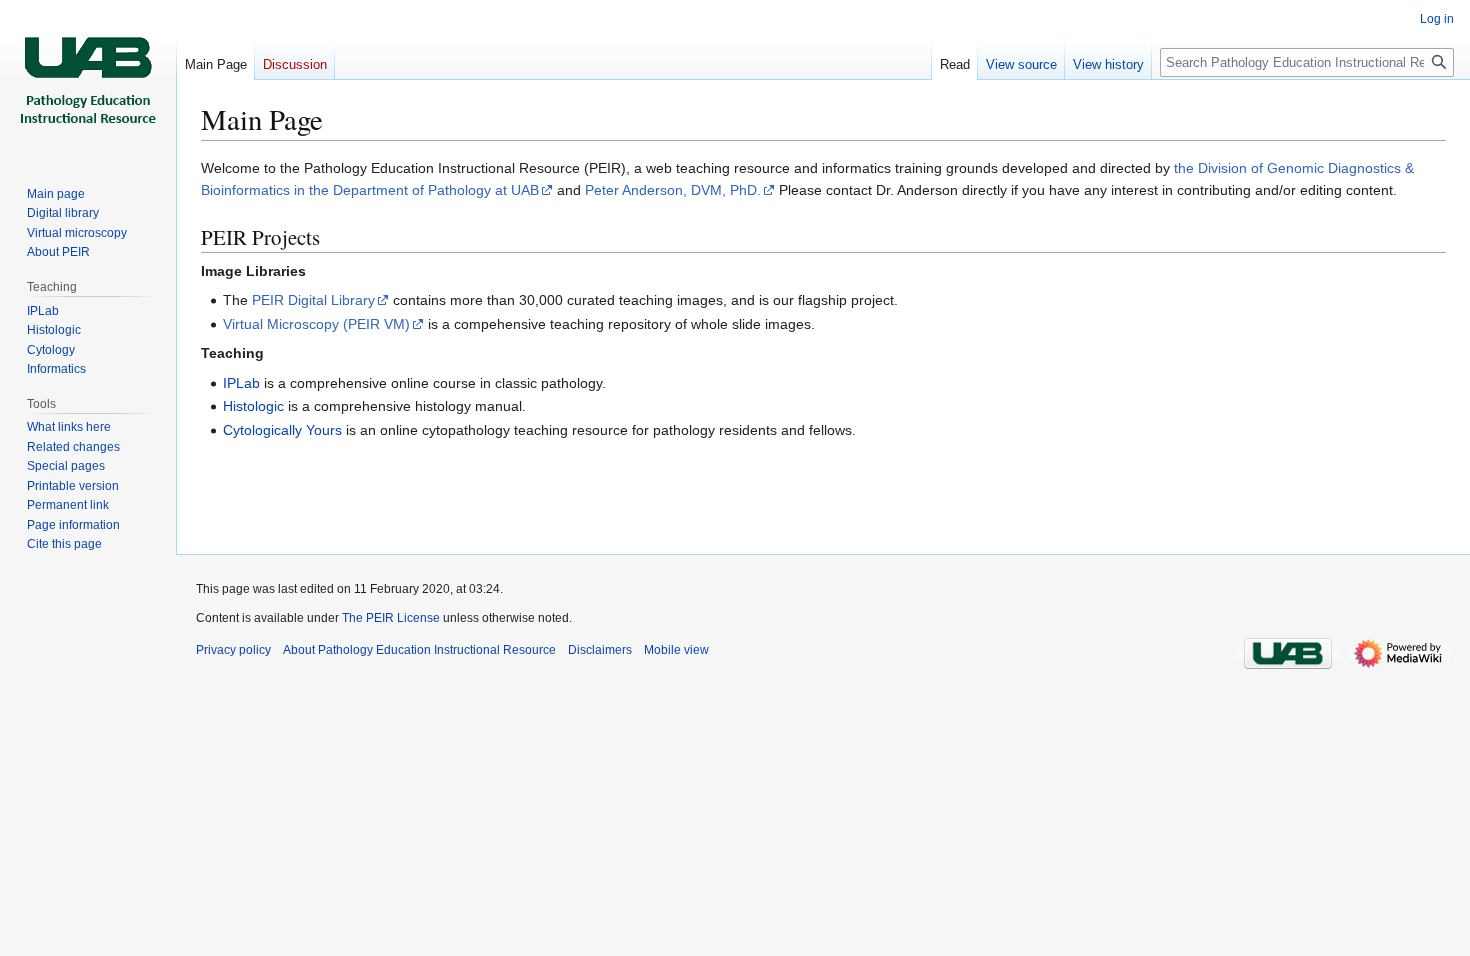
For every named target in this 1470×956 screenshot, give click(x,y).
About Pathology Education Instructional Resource (419, 650)
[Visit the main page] (88, 80)
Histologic (253, 406)
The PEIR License (391, 618)
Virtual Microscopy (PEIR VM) (316, 324)
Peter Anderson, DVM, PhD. (673, 190)
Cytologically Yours (282, 430)
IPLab (241, 383)
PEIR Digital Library (313, 300)
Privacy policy (233, 650)
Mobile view (676, 650)
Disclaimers (600, 650)
